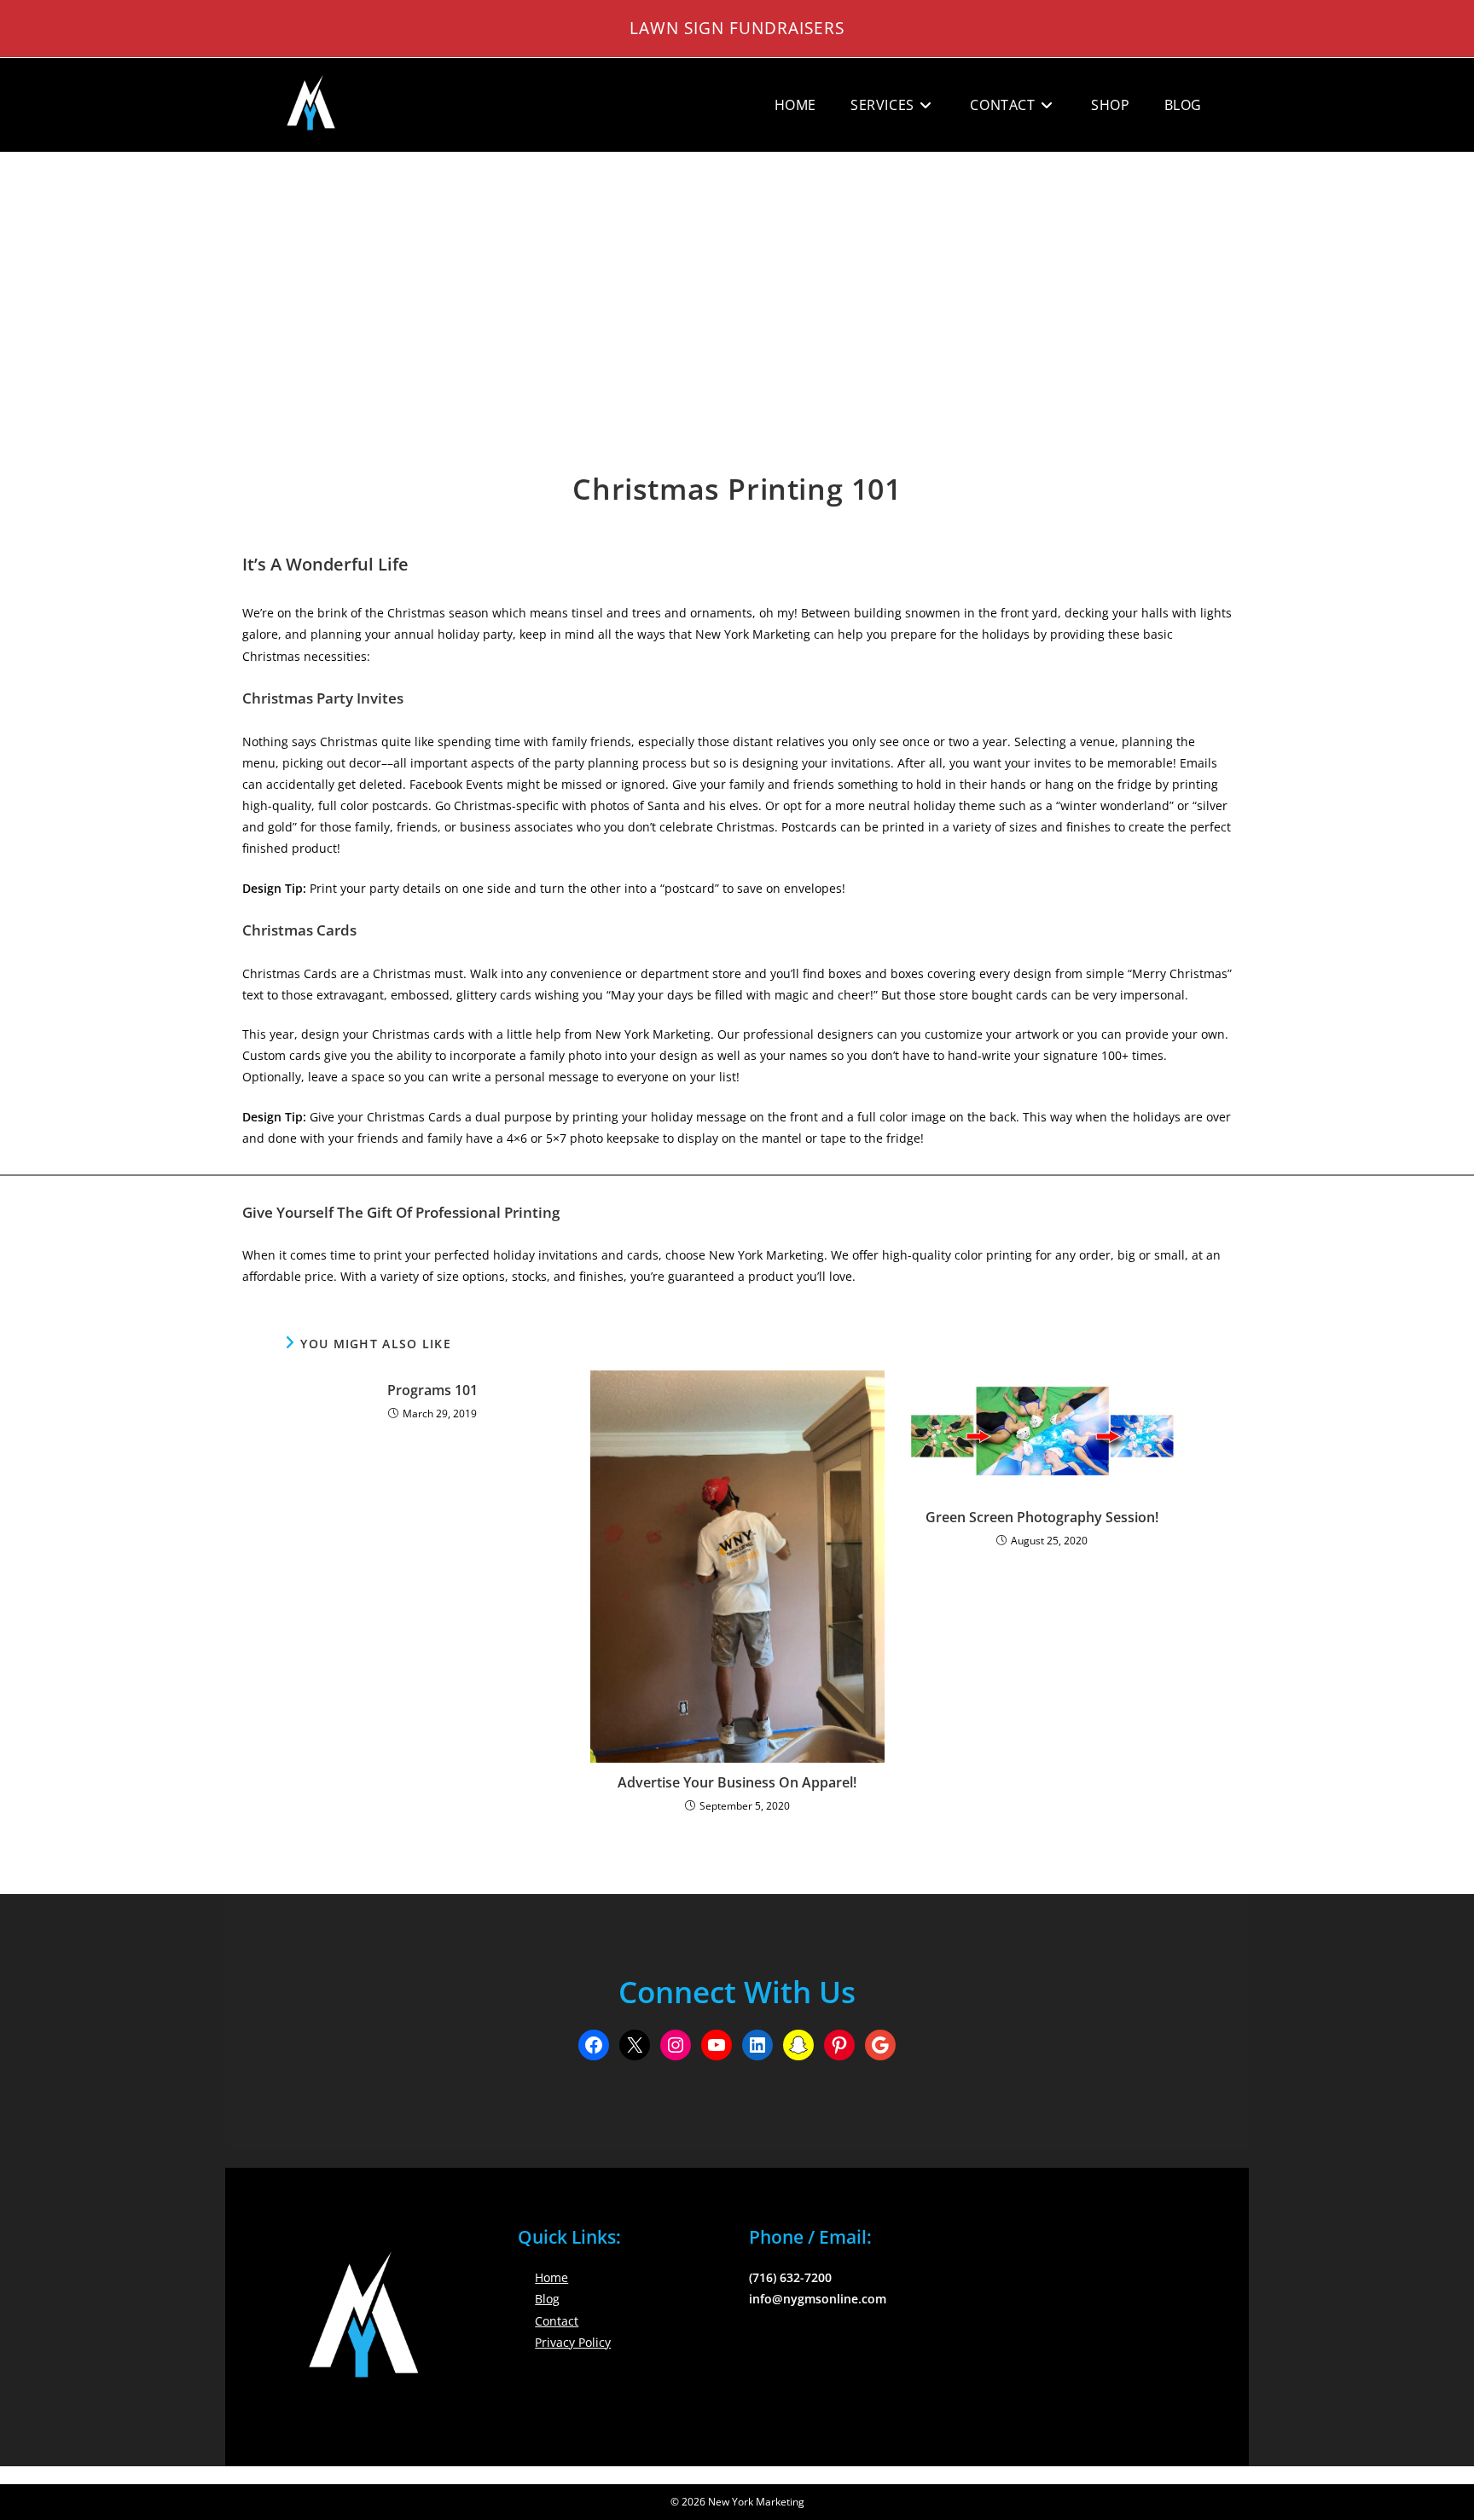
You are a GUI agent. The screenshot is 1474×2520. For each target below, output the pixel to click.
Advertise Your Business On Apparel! (737, 1782)
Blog (547, 2299)
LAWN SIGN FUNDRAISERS (737, 28)
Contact (557, 2321)
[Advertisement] (737, 281)
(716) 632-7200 (790, 2277)
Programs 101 (432, 1390)
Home (551, 2277)
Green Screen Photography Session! (1042, 1517)
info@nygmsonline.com (818, 2299)
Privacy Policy (573, 2342)
